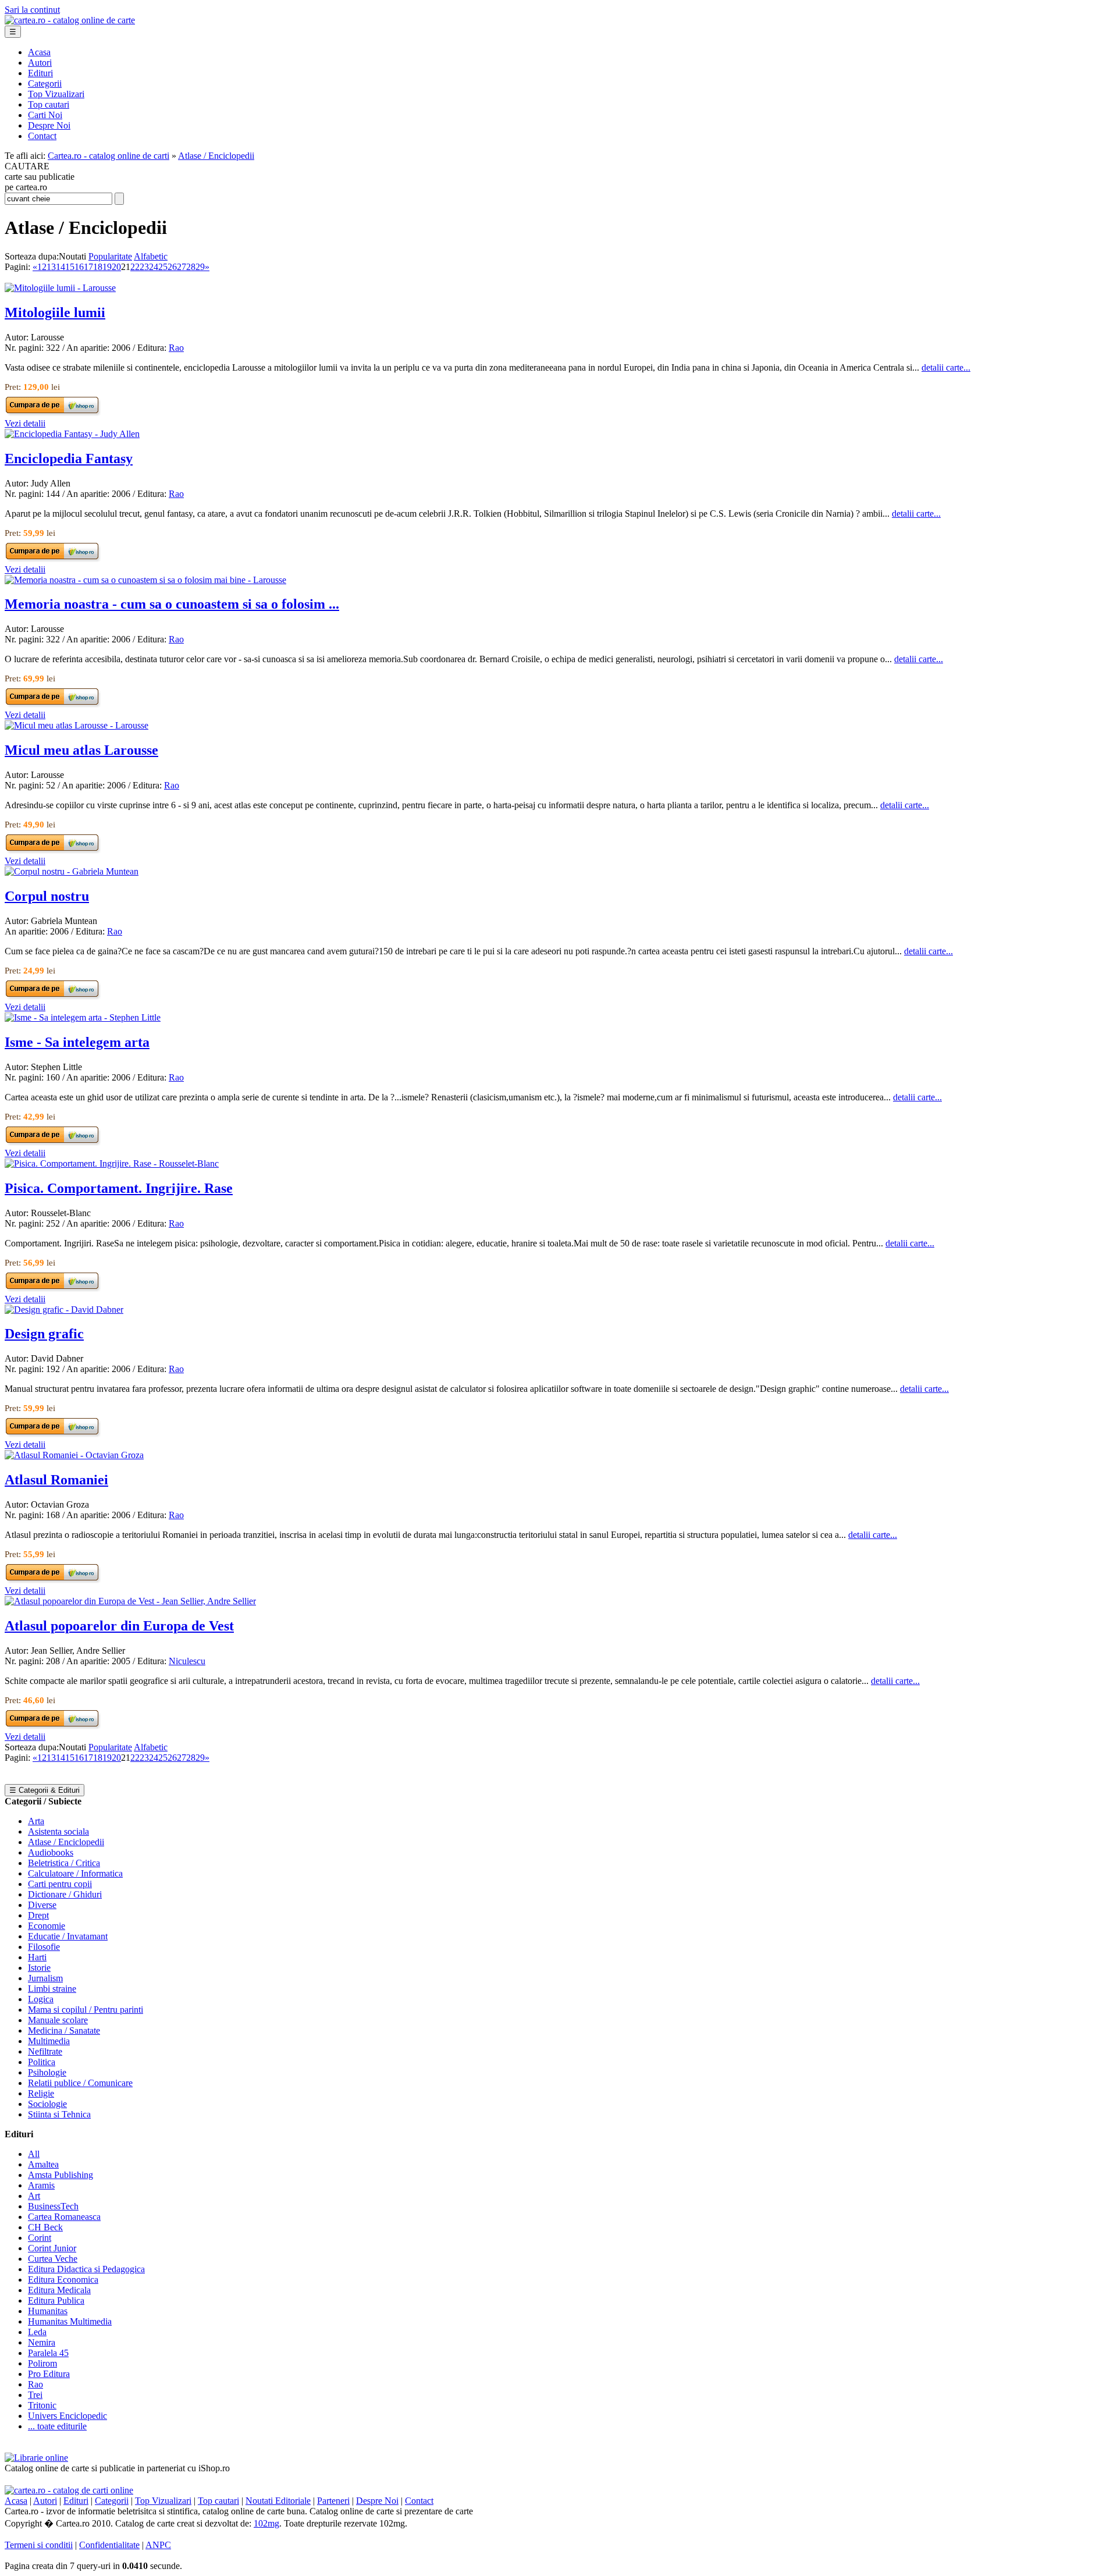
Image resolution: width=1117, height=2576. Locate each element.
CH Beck (45, 2227)
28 (191, 267)
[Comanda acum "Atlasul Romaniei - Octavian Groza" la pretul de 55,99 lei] (53, 1580)
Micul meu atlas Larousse (81, 750)
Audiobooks (51, 1852)
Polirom (42, 2363)
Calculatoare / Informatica (75, 1873)
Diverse (42, 1905)
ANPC (158, 2545)
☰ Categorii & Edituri (45, 1790)
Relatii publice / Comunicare (80, 2083)
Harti (37, 1957)
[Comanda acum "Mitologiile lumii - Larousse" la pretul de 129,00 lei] (53, 413)
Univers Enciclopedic (67, 2416)
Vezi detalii (25, 423)
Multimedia (49, 2041)
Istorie (39, 1968)
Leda (37, 2332)
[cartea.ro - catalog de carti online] (69, 2490)
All (34, 2154)
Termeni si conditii (39, 2545)
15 (70, 267)
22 (135, 267)
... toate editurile (57, 2426)
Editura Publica (56, 2300)
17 (88, 267)
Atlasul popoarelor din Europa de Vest (119, 1626)
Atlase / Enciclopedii (216, 156)
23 (144, 267)
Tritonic (42, 2405)
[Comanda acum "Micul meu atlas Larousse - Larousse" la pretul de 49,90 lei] (53, 850)
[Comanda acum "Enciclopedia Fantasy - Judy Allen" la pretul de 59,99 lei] (53, 559)
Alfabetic (151, 256)
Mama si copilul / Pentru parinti (86, 2010)
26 (172, 267)
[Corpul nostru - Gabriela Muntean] (72, 871)
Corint (40, 2238)
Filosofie (44, 1947)
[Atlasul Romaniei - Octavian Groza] (74, 1455)
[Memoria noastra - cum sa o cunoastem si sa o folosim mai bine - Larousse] (145, 580)
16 (79, 267)
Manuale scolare (58, 2020)
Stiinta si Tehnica (59, 2114)
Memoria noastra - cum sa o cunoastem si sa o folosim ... (172, 604)
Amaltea (43, 2164)
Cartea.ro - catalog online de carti (109, 156)
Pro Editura (49, 2374)
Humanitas (48, 2311)
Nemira (42, 2342)
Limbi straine (52, 1989)
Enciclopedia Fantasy (69, 459)
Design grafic (44, 1334)
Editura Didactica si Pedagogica (86, 2269)
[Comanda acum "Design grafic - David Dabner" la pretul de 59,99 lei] (53, 1434)
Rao (176, 348)
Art (34, 2196)
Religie (41, 2093)
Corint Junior (52, 2248)
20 (116, 267)
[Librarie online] (36, 2458)
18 (98, 267)
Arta (36, 1821)
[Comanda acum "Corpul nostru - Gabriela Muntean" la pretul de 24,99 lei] (53, 996)
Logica (41, 1999)
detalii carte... (946, 367)
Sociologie (47, 2104)
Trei (35, 2395)
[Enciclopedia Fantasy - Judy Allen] (72, 434)
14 (61, 267)
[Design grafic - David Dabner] (64, 1310)
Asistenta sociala (58, 1831)
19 (107, 267)
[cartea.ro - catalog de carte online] (70, 20)
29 (200, 267)
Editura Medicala (59, 2290)
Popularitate (110, 256)
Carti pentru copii (60, 1884)
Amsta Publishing (61, 2175)
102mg (266, 2523)
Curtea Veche (53, 2259)
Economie (47, 1926)
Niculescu (187, 1661)
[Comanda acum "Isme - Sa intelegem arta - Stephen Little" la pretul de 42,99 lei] (53, 1143)
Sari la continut (32, 10)
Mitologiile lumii (55, 312)
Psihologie (47, 2072)
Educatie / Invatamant (68, 1936)
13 (51, 267)
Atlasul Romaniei (56, 1480)
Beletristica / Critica (64, 1863)
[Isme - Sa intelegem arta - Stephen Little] (83, 1017)
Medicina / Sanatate (64, 2030)
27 (182, 267)
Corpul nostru (47, 896)
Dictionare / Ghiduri (65, 1894)
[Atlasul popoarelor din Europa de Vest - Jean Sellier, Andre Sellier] (130, 1601)
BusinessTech (53, 2206)
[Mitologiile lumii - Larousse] (60, 288)
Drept (38, 1915)
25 (163, 267)
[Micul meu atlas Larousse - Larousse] (77, 725)
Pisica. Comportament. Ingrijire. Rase (119, 1188)
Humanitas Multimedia (70, 2321)
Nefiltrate (45, 2051)
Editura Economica (63, 2280)
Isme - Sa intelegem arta (77, 1042)
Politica (42, 2062)
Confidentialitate (109, 2545)
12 (42, 267)
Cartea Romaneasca (64, 2217)
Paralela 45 (48, 2353)
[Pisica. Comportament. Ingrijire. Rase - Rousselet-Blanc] (112, 1163)
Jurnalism (45, 1978)
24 (154, 267)
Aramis (41, 2185)
